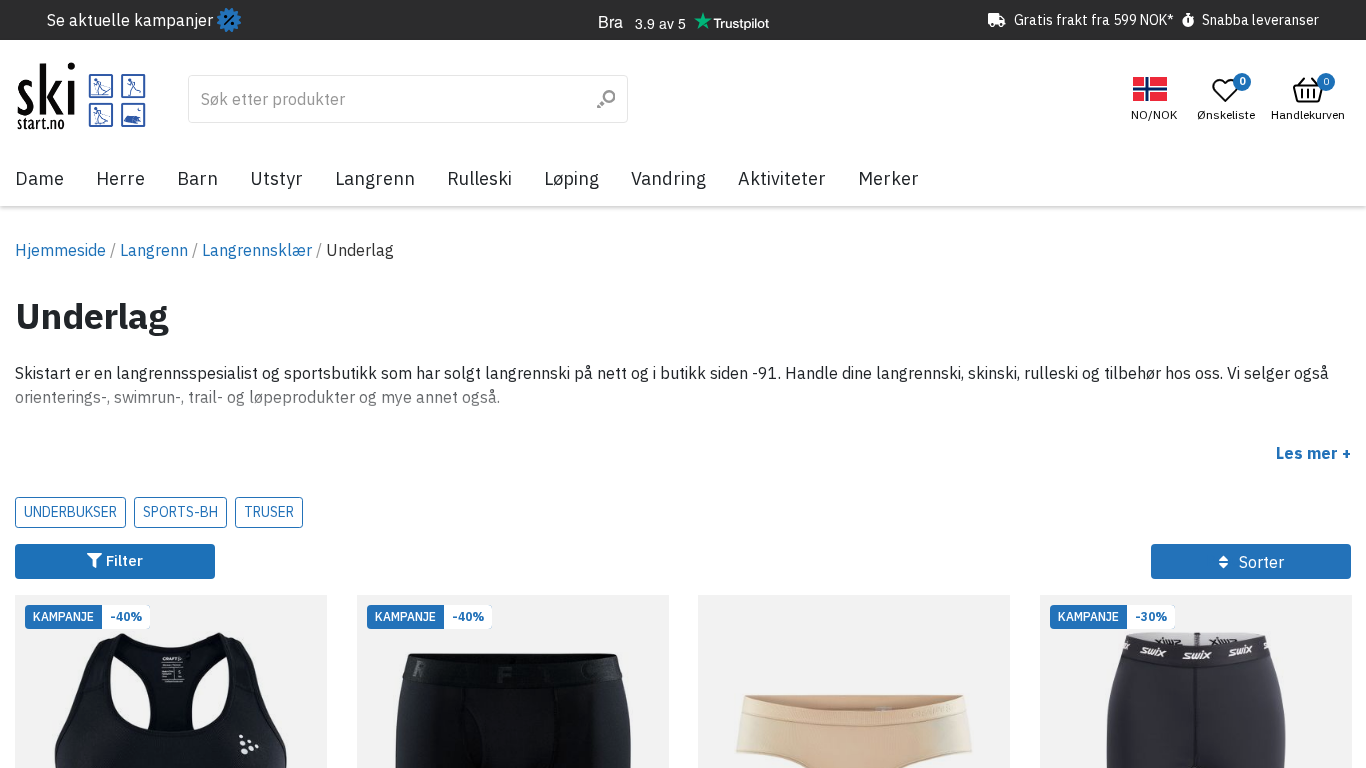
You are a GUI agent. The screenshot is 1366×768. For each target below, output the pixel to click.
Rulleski (479, 178)
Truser (269, 512)
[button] (1156, 99)
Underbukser (70, 512)
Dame (39, 178)
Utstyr (276, 178)
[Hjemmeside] (81, 96)
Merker (888, 178)
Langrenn (375, 178)
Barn (197, 178)
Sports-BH (180, 512)
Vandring (668, 178)
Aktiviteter (782, 178)
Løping (571, 178)
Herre (120, 178)
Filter (122, 560)
